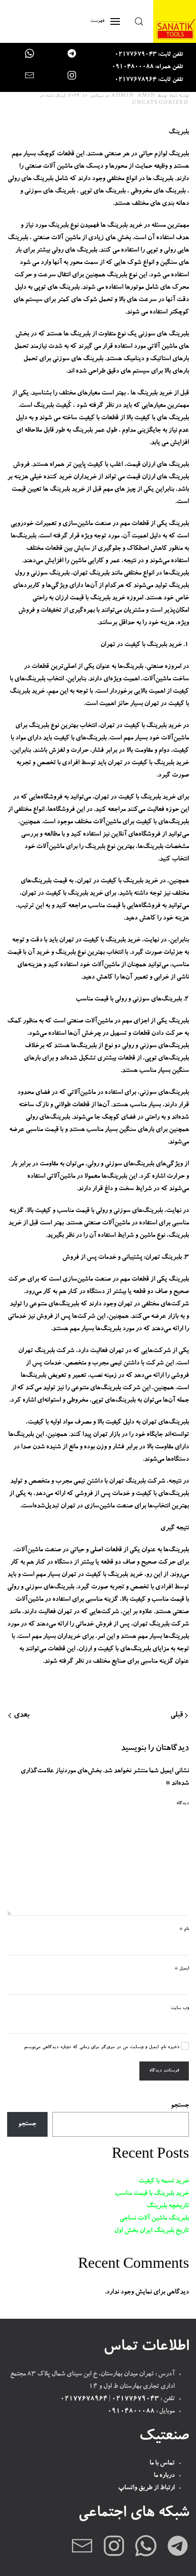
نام (184, 1929)
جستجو (180, 2106)
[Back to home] (175, 21)
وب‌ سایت (180, 2008)
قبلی (176, 1716)
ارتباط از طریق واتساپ (146, 2488)
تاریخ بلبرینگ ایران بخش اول (152, 2231)
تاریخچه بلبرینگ (168, 2206)
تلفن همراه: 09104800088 (147, 67)
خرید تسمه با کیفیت (164, 2182)
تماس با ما (162, 2464)
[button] (139, 21)
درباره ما (164, 2476)
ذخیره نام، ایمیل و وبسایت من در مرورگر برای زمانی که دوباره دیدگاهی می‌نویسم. (102, 2047)
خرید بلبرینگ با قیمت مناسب (152, 2194)
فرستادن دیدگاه (164, 2071)
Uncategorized (161, 103)
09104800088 (131, 2412)
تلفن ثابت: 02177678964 (149, 80)
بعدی (22, 1716)
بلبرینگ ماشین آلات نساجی (154, 2219)
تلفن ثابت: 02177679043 (149, 55)
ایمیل (182, 1969)
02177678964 (84, 2399)
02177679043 (135, 2399)
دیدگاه (183, 1803)
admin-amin (133, 96)
